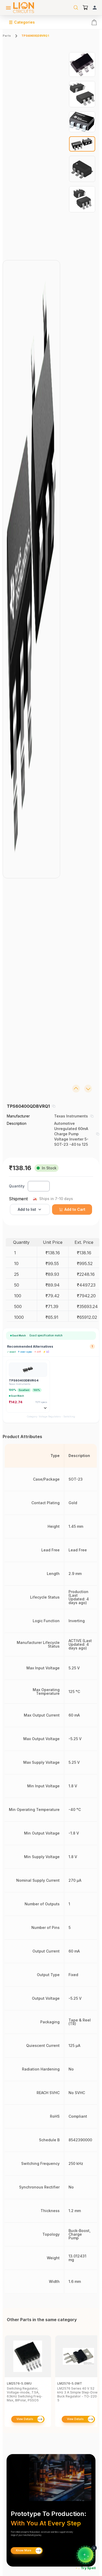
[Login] (95, 8)
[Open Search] (76, 8)
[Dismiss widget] (94, 2548)
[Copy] (54, 1106)
